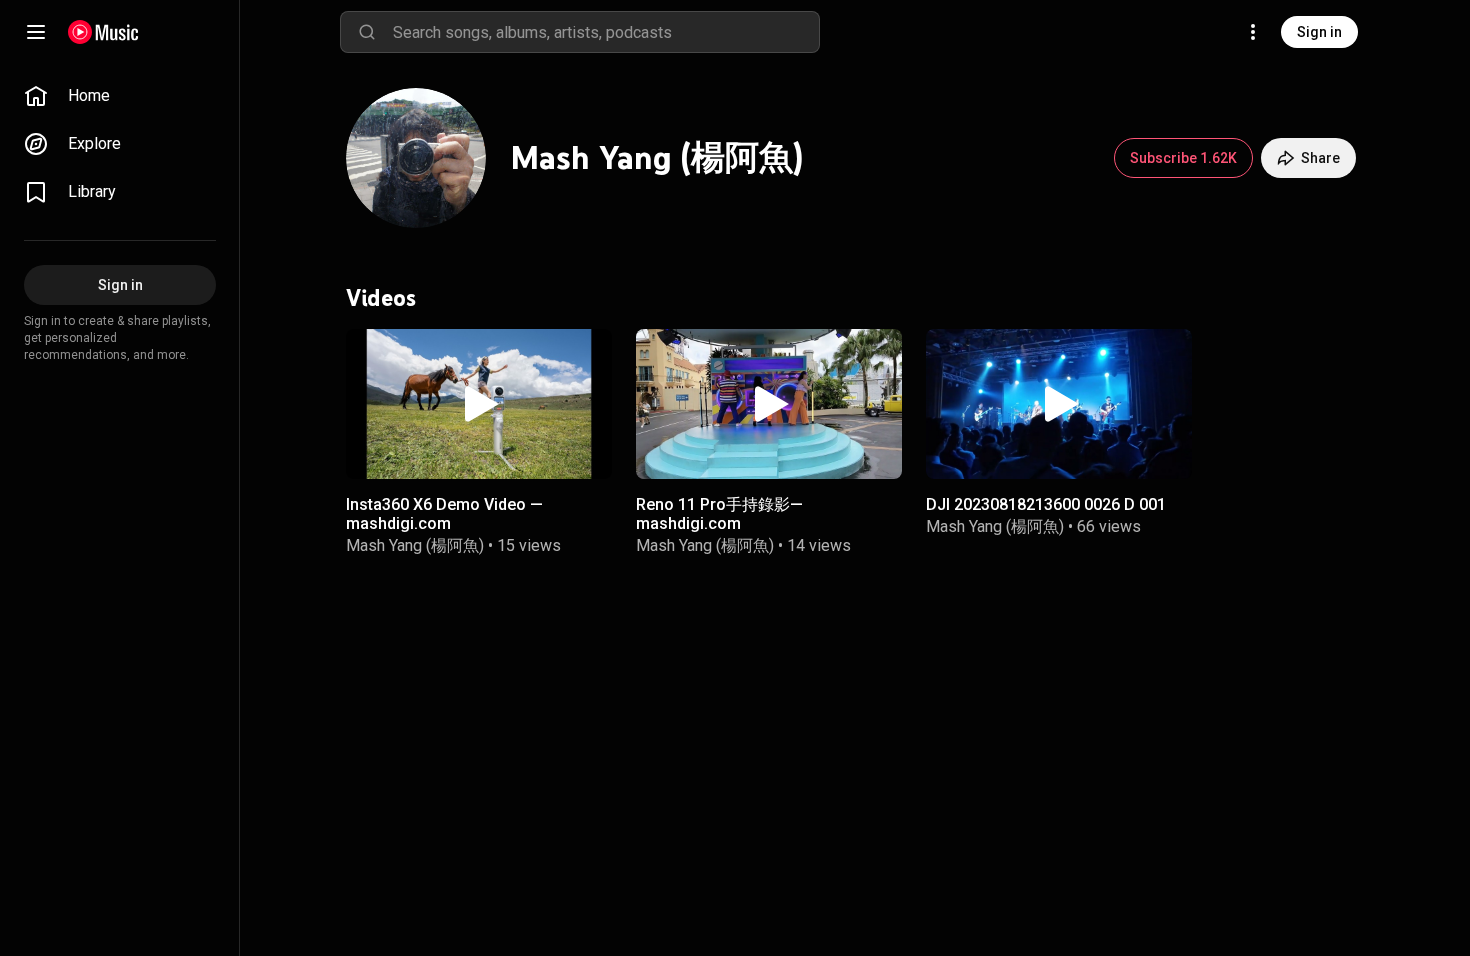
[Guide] (36, 32)
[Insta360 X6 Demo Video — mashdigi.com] (479, 404)
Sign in (1319, 32)
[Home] (103, 32)
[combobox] (606, 32)
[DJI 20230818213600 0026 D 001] (1059, 404)
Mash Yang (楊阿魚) (415, 545)
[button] (479, 404)
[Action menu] (588, 357)
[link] (120, 96)
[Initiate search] (367, 32)
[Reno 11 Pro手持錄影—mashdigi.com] (769, 404)
